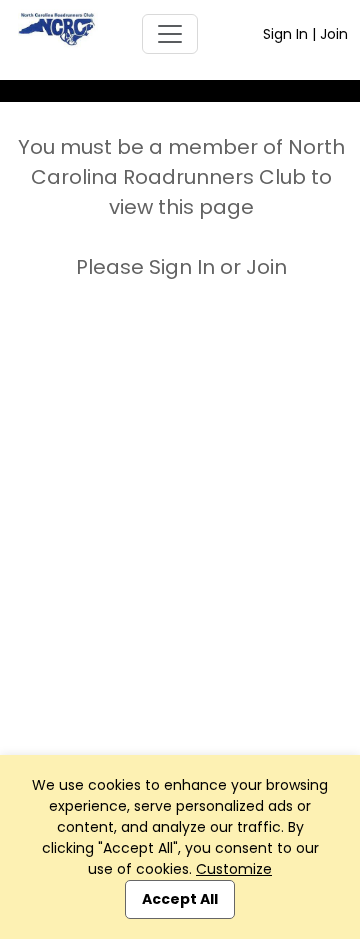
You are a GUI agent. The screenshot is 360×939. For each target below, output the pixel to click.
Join (334, 34)
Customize (234, 869)
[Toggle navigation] (170, 34)
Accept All (180, 899)
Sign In (285, 34)
